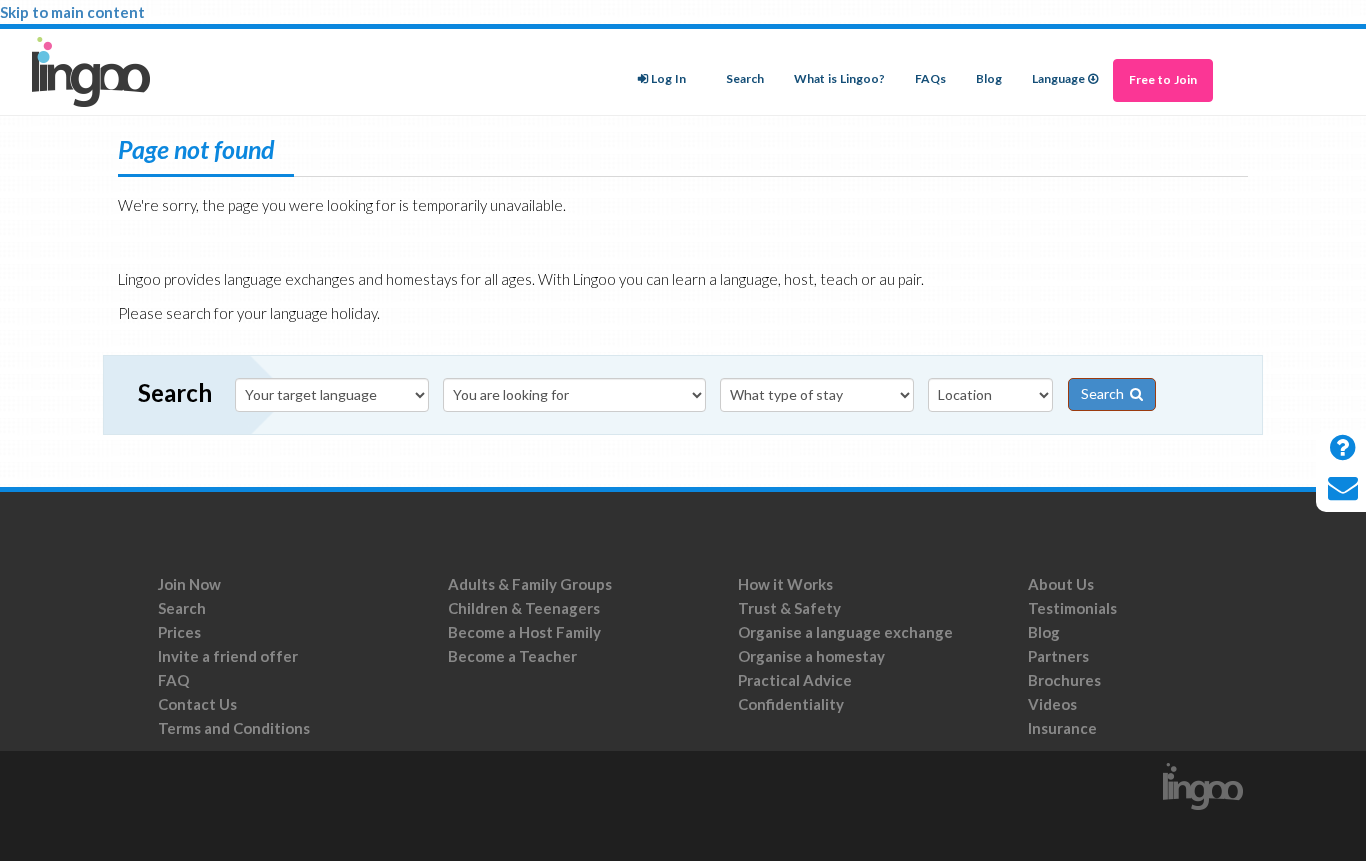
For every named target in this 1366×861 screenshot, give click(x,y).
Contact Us (197, 704)
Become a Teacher (512, 656)
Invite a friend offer (228, 656)
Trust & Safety (789, 608)
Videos (1052, 704)
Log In (668, 79)
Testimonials (1072, 608)
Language (1058, 79)
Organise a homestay (811, 656)
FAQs (930, 79)
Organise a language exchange (845, 632)
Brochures (1064, 680)
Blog (989, 79)
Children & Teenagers (524, 608)
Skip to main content (72, 12)
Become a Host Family (524, 632)
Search (745, 79)
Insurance (1062, 728)
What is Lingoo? (839, 79)
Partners (1058, 656)
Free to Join (1163, 80)
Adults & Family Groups (530, 584)
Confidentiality (791, 704)
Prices (179, 632)
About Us (1061, 584)
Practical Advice (795, 680)
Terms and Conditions (235, 728)
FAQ (173, 680)
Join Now (189, 584)
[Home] (98, 72)
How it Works (785, 584)
